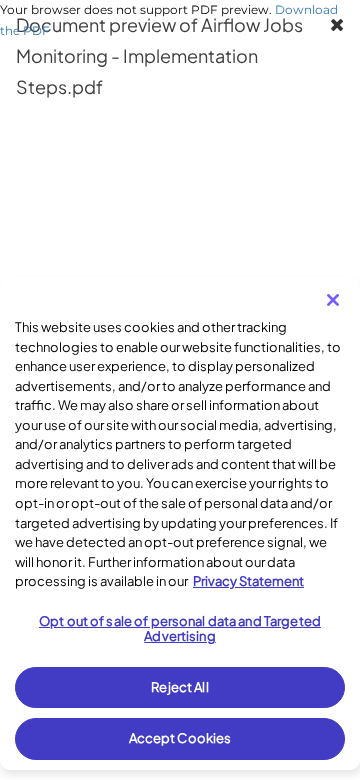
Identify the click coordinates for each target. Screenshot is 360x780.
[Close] (333, 300)
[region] (180, 524)
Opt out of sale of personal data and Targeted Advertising (180, 629)
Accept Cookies (180, 738)
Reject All (179, 687)
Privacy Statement (248, 581)
